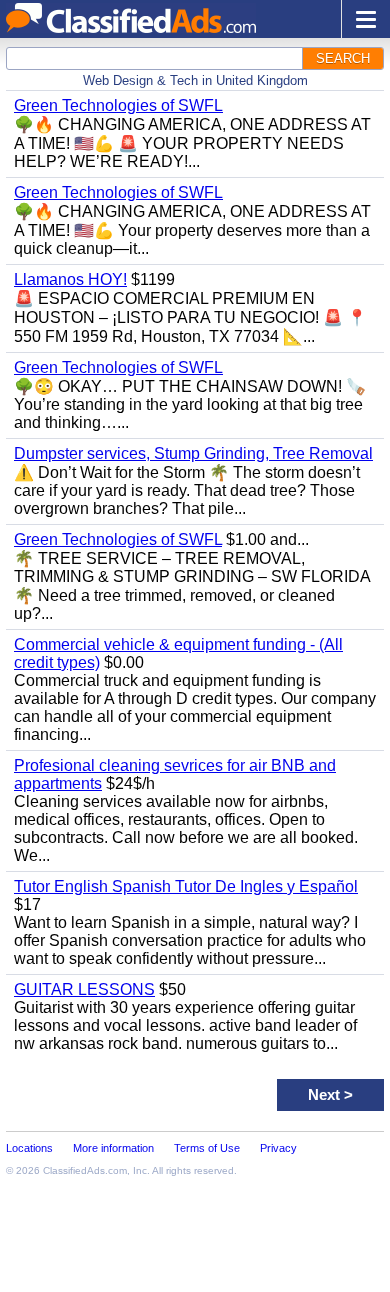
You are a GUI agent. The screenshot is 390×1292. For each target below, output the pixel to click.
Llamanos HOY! (70, 279)
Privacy (278, 1148)
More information (113, 1148)
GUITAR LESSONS (84, 989)
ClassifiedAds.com (85, 1170)
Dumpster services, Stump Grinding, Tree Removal (193, 453)
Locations (29, 1148)
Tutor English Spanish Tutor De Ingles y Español (186, 886)
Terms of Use (207, 1148)
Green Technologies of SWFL (118, 105)
